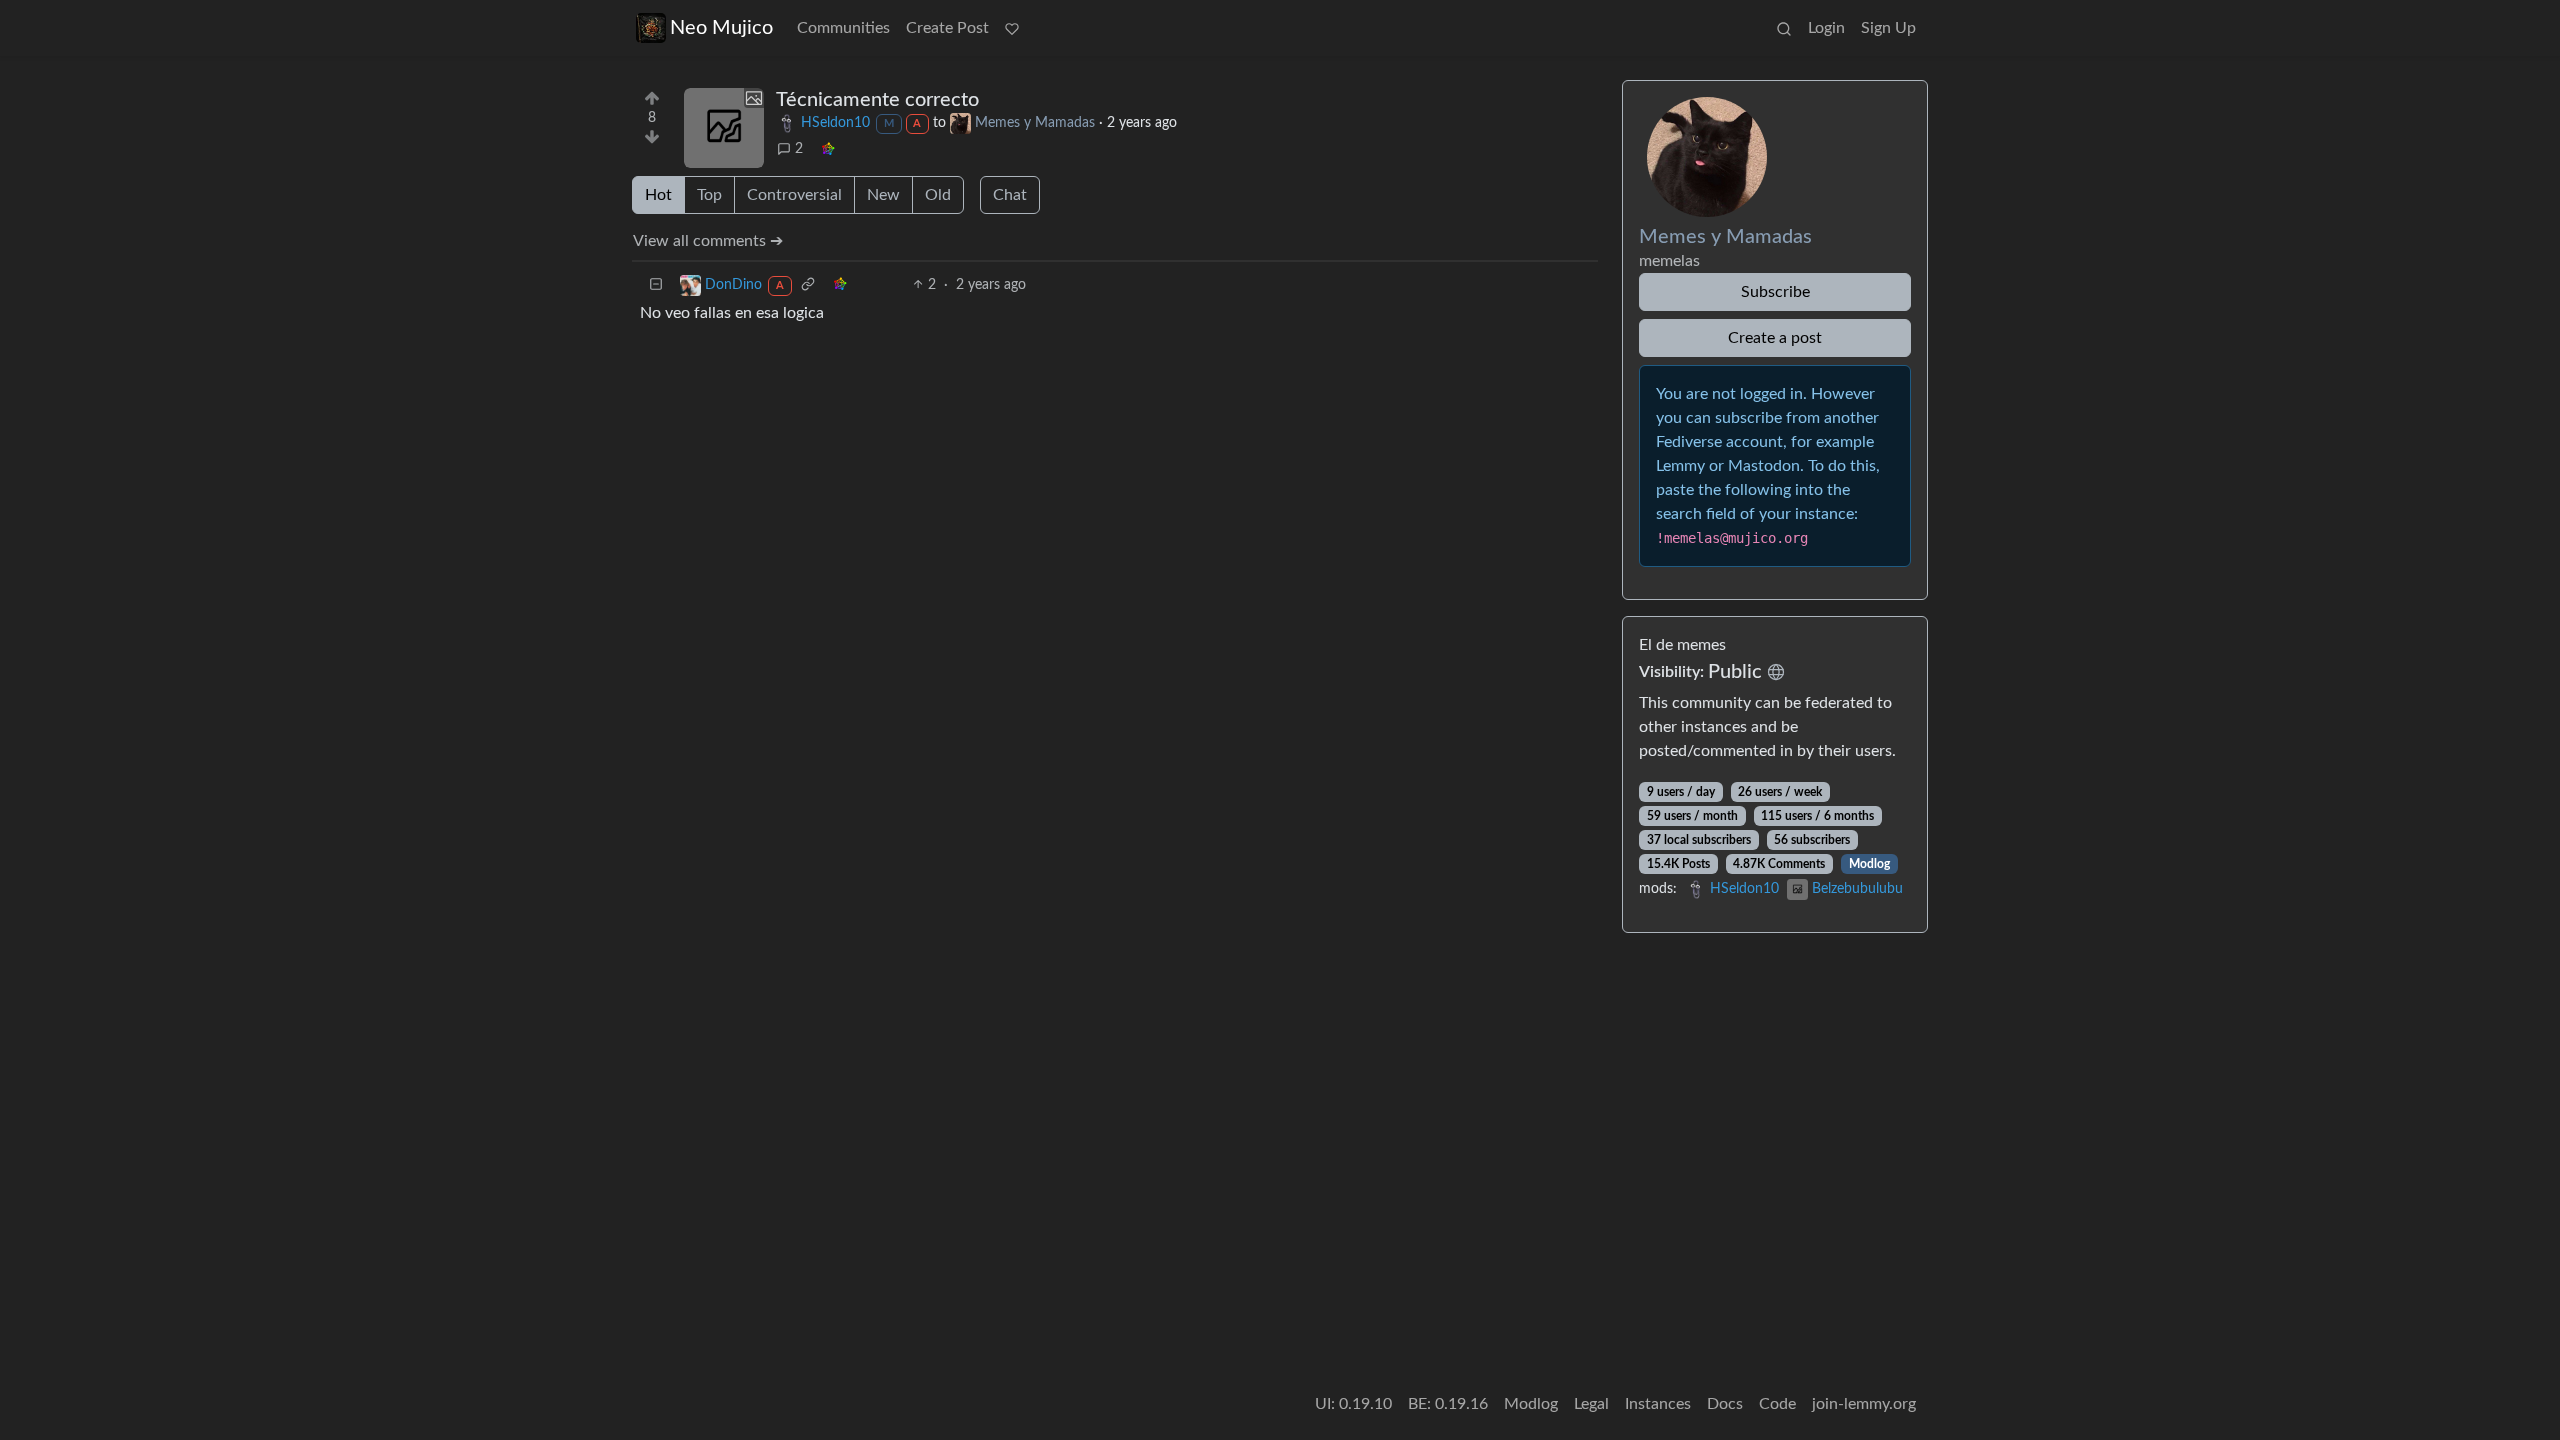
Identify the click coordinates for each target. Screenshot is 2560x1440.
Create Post (947, 28)
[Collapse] (656, 285)
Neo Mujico (721, 28)
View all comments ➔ (708, 241)
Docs (1725, 1404)
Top (709, 195)
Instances (1658, 1404)
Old (938, 195)
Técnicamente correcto (877, 100)
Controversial (794, 195)
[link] (828, 149)
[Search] (1784, 28)
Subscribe (1775, 292)
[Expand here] (724, 128)
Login (1826, 28)
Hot (658, 195)
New (883, 195)
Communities (843, 28)
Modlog (1869, 864)
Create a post (1775, 338)
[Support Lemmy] (1012, 28)
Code (1777, 1404)
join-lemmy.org (1864, 1404)
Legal (1591, 1404)
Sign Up (1888, 28)
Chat (1010, 195)
